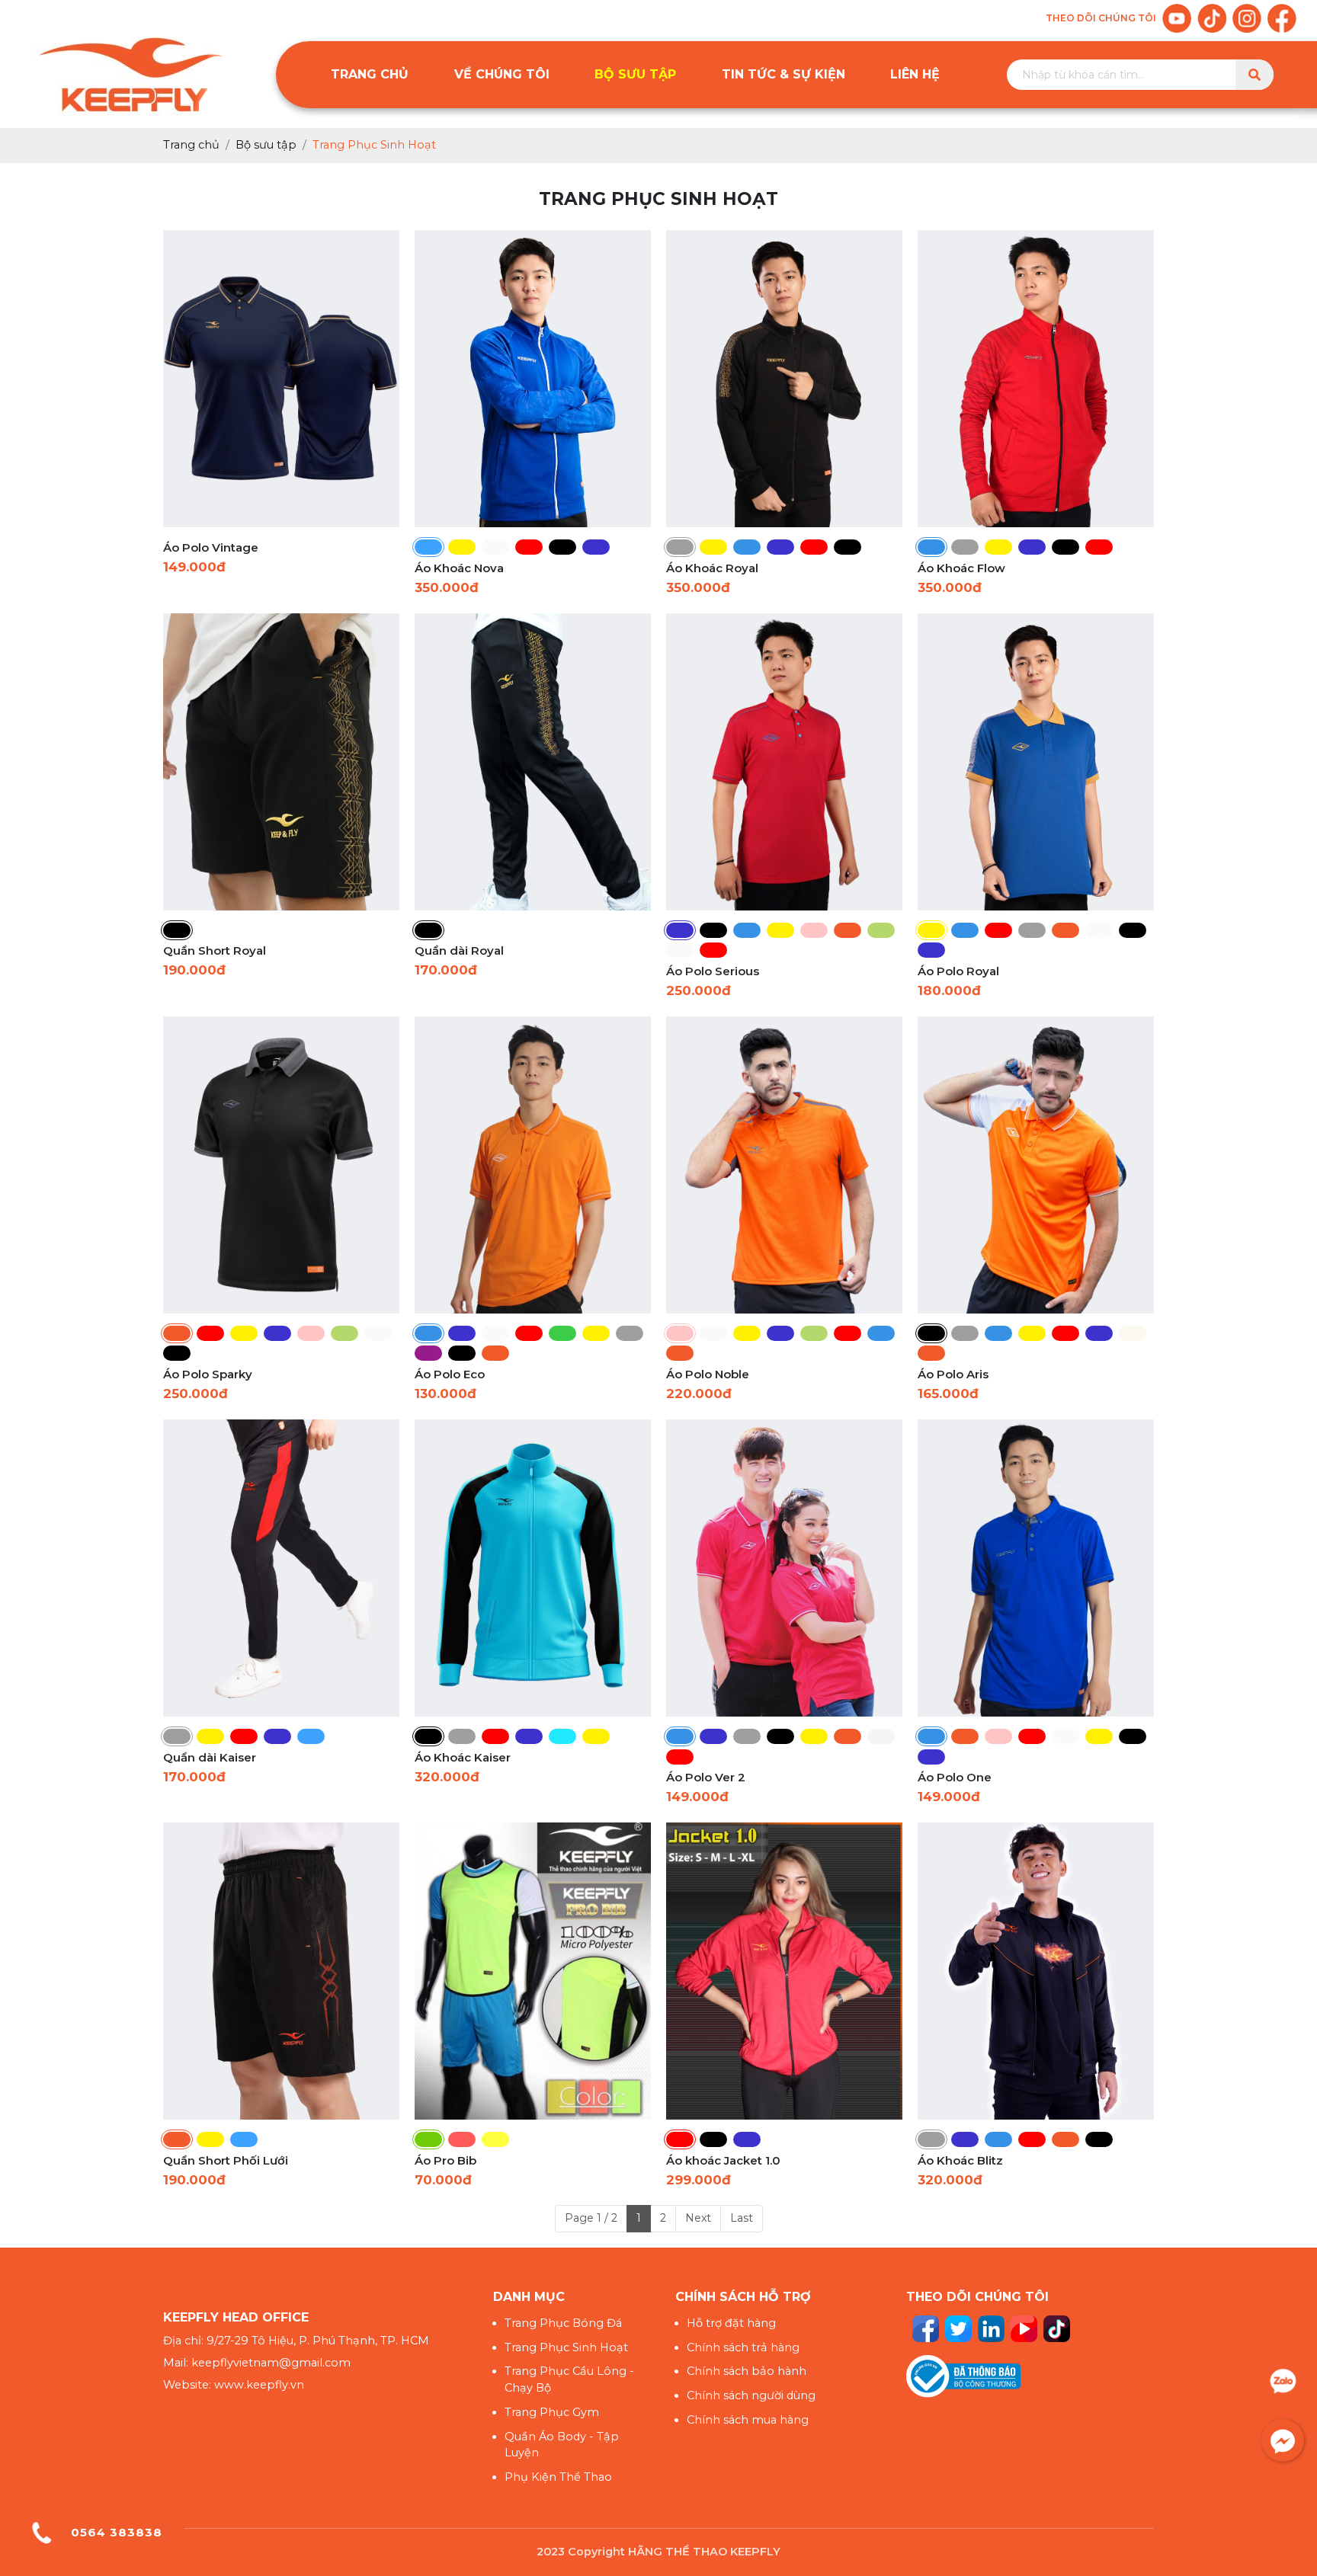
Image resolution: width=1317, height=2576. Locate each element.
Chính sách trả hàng (743, 2347)
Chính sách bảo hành (747, 2371)
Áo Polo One (955, 1777)
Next (698, 2218)
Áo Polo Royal (958, 971)
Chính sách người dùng (751, 2395)
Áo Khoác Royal (712, 568)
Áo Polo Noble (708, 1374)
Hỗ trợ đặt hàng (731, 2323)
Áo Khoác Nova (459, 568)
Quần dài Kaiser (210, 1757)
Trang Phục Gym (552, 2412)
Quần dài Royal (459, 950)
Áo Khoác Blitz (960, 2160)
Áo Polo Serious (713, 971)
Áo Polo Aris (953, 1374)
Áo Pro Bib (445, 2160)
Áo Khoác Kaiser (463, 1757)
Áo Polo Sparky (208, 1374)
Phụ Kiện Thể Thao (558, 2477)
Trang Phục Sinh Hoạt (566, 2347)
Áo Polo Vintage (211, 547)
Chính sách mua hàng (748, 2420)
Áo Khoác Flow (961, 568)
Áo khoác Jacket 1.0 (723, 2160)
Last (742, 2218)
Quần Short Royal (215, 950)
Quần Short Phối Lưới (226, 2160)
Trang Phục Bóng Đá (563, 2323)
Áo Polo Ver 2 (706, 1777)
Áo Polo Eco (450, 1374)
